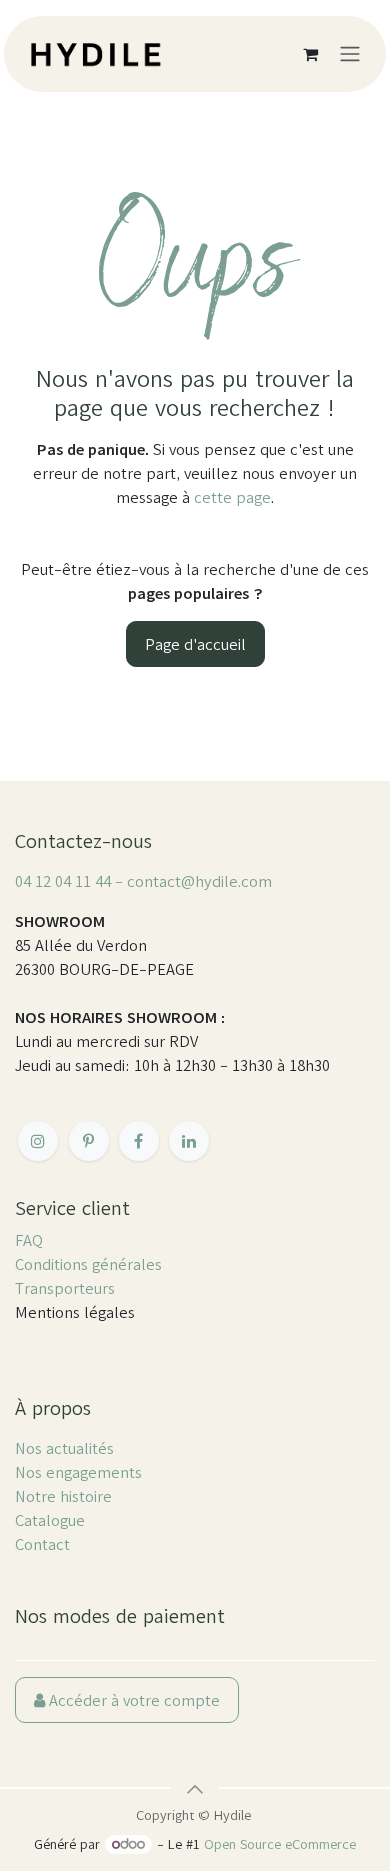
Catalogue (50, 1520)
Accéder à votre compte (132, 1700)
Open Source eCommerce (280, 1844)
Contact (42, 1544)
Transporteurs (65, 1288)
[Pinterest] (89, 1141)
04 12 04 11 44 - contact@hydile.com (143, 881)
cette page (232, 497)
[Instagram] (38, 1141)
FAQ (29, 1240)
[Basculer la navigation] (350, 54)
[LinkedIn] (189, 1141)
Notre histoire (63, 1496)
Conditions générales (88, 1264)
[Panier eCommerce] (310, 54)
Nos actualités (64, 1448)
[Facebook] (139, 1141)
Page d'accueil (195, 644)
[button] (195, 1789)
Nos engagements (78, 1472)
